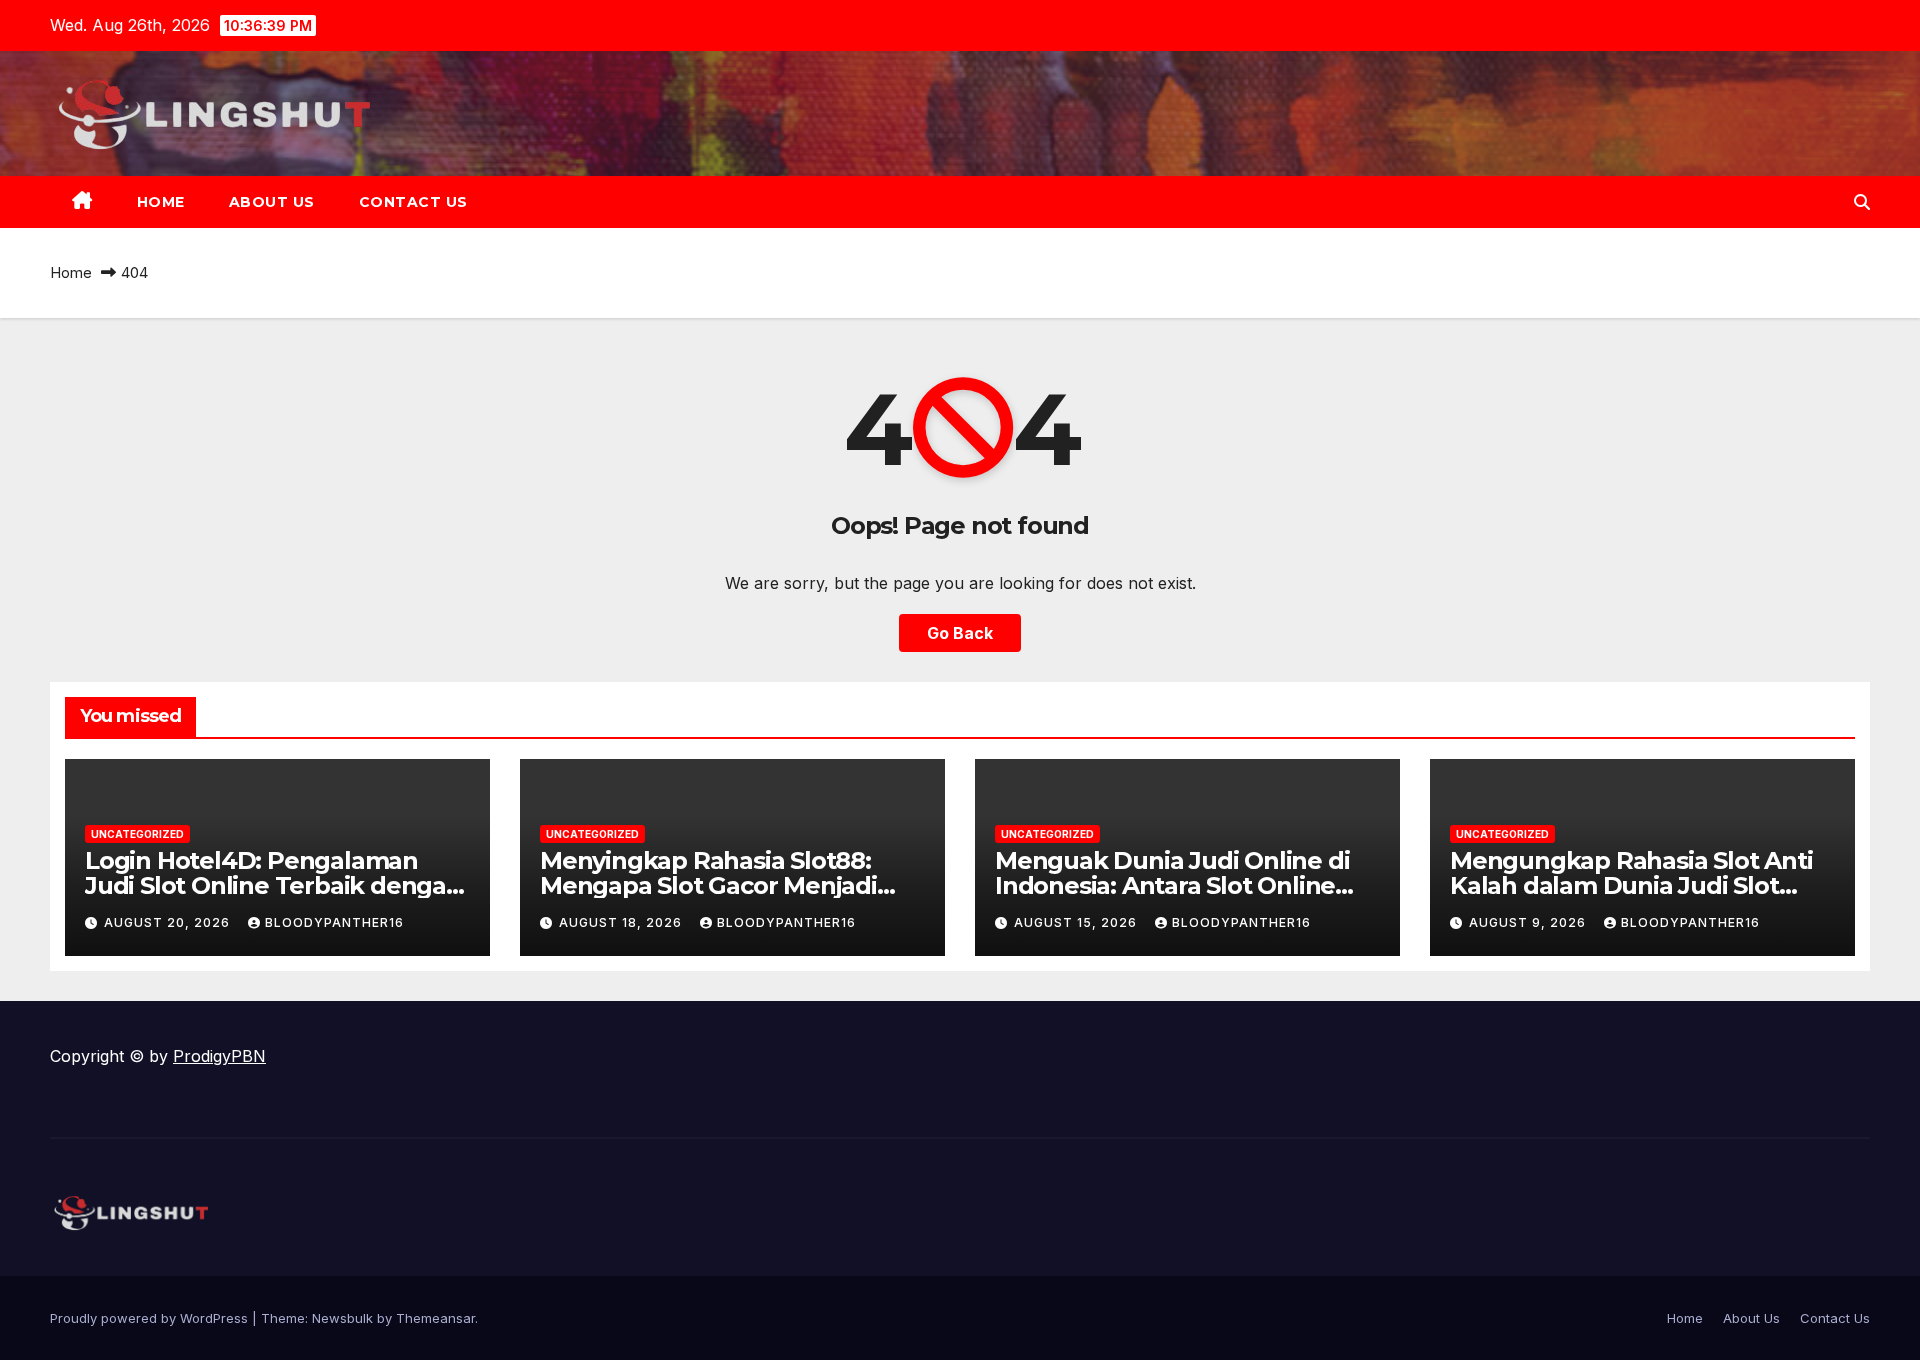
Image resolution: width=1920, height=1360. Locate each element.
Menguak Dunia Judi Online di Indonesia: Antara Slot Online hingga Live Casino (1172, 885)
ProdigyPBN (219, 1056)
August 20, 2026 (169, 922)
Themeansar (435, 1318)
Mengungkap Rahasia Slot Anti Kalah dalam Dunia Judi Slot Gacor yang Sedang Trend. (1631, 885)
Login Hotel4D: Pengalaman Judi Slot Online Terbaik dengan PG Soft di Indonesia (273, 885)
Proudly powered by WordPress (151, 1318)
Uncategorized (137, 834)
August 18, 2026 (622, 922)
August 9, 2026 (1529, 922)
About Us (272, 202)
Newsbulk (342, 1318)
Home (161, 202)
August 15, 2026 (1077, 922)
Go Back (960, 633)
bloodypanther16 (334, 922)
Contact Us (413, 202)
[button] (1862, 202)
